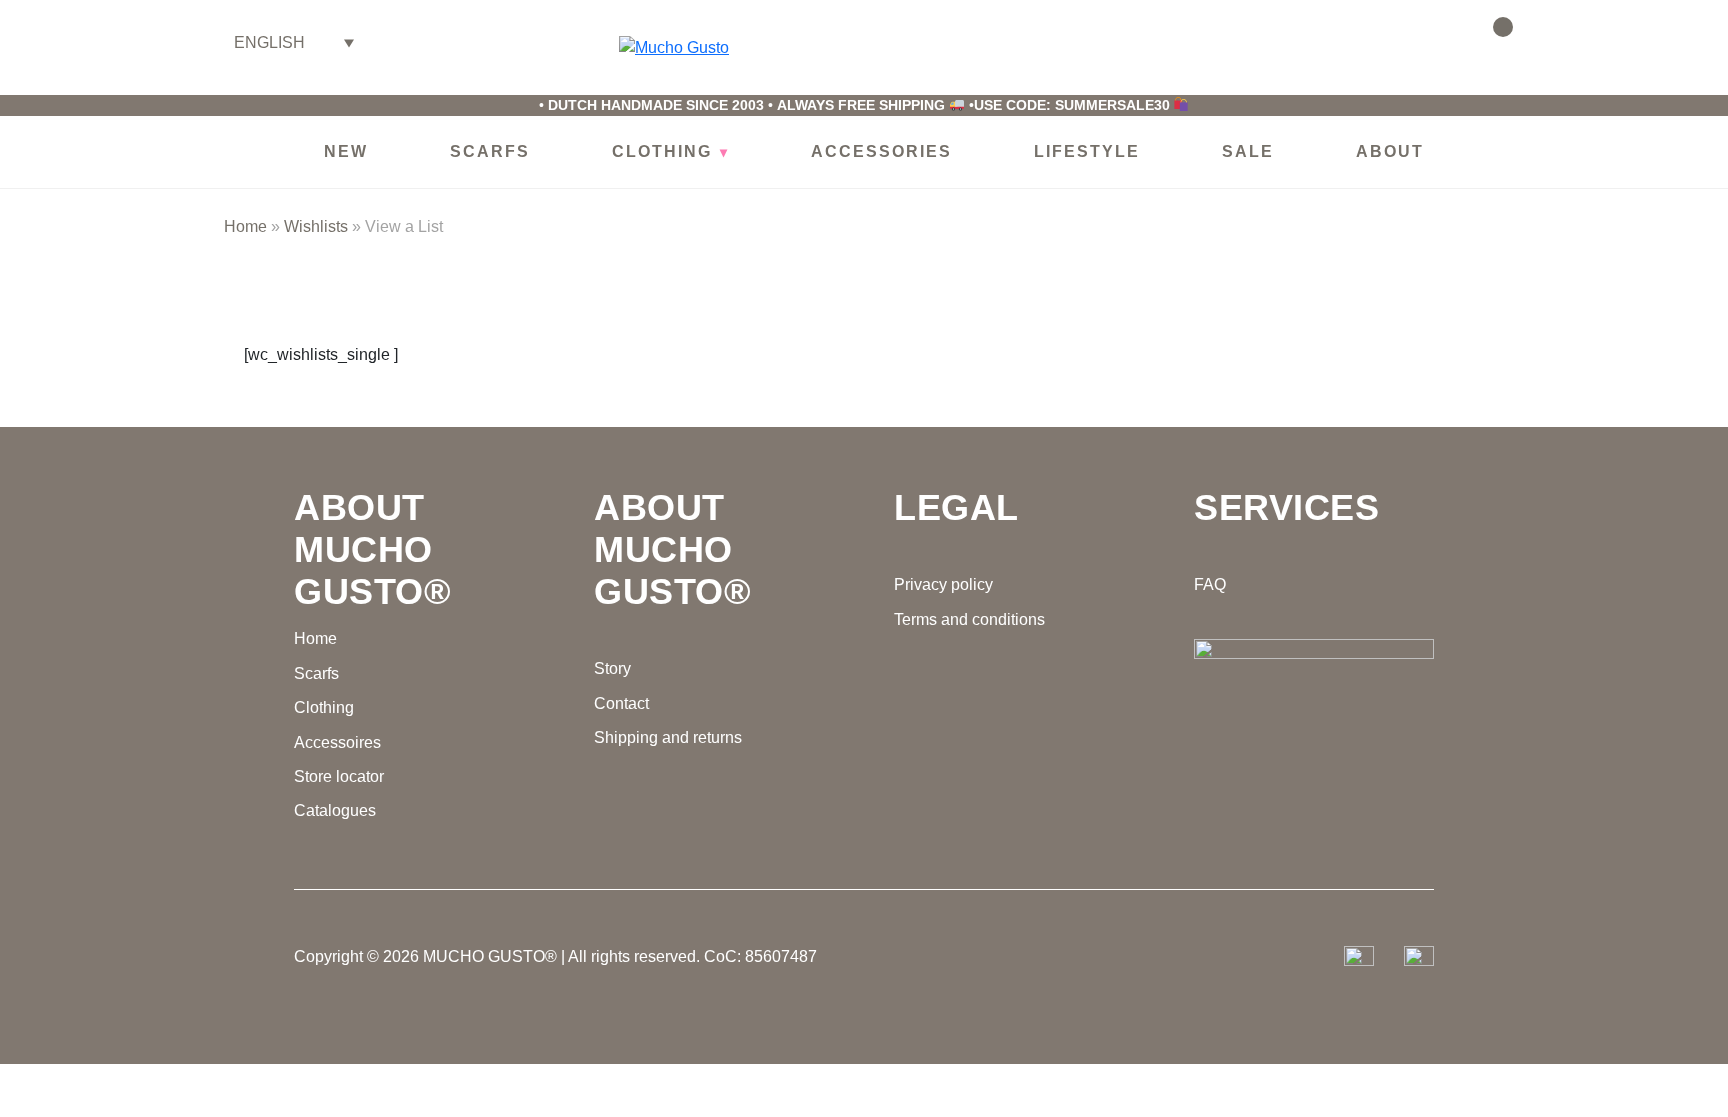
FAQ (1210, 584)
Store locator (339, 776)
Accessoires (337, 742)
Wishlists (1436, 39)
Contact (621, 703)
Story (612, 668)
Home (245, 226)
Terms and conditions (969, 619)
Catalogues (335, 810)
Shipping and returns (668, 737)
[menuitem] (294, 42)
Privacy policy (943, 584)
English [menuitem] (269, 42)
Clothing (324, 707)
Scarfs (316, 673)
